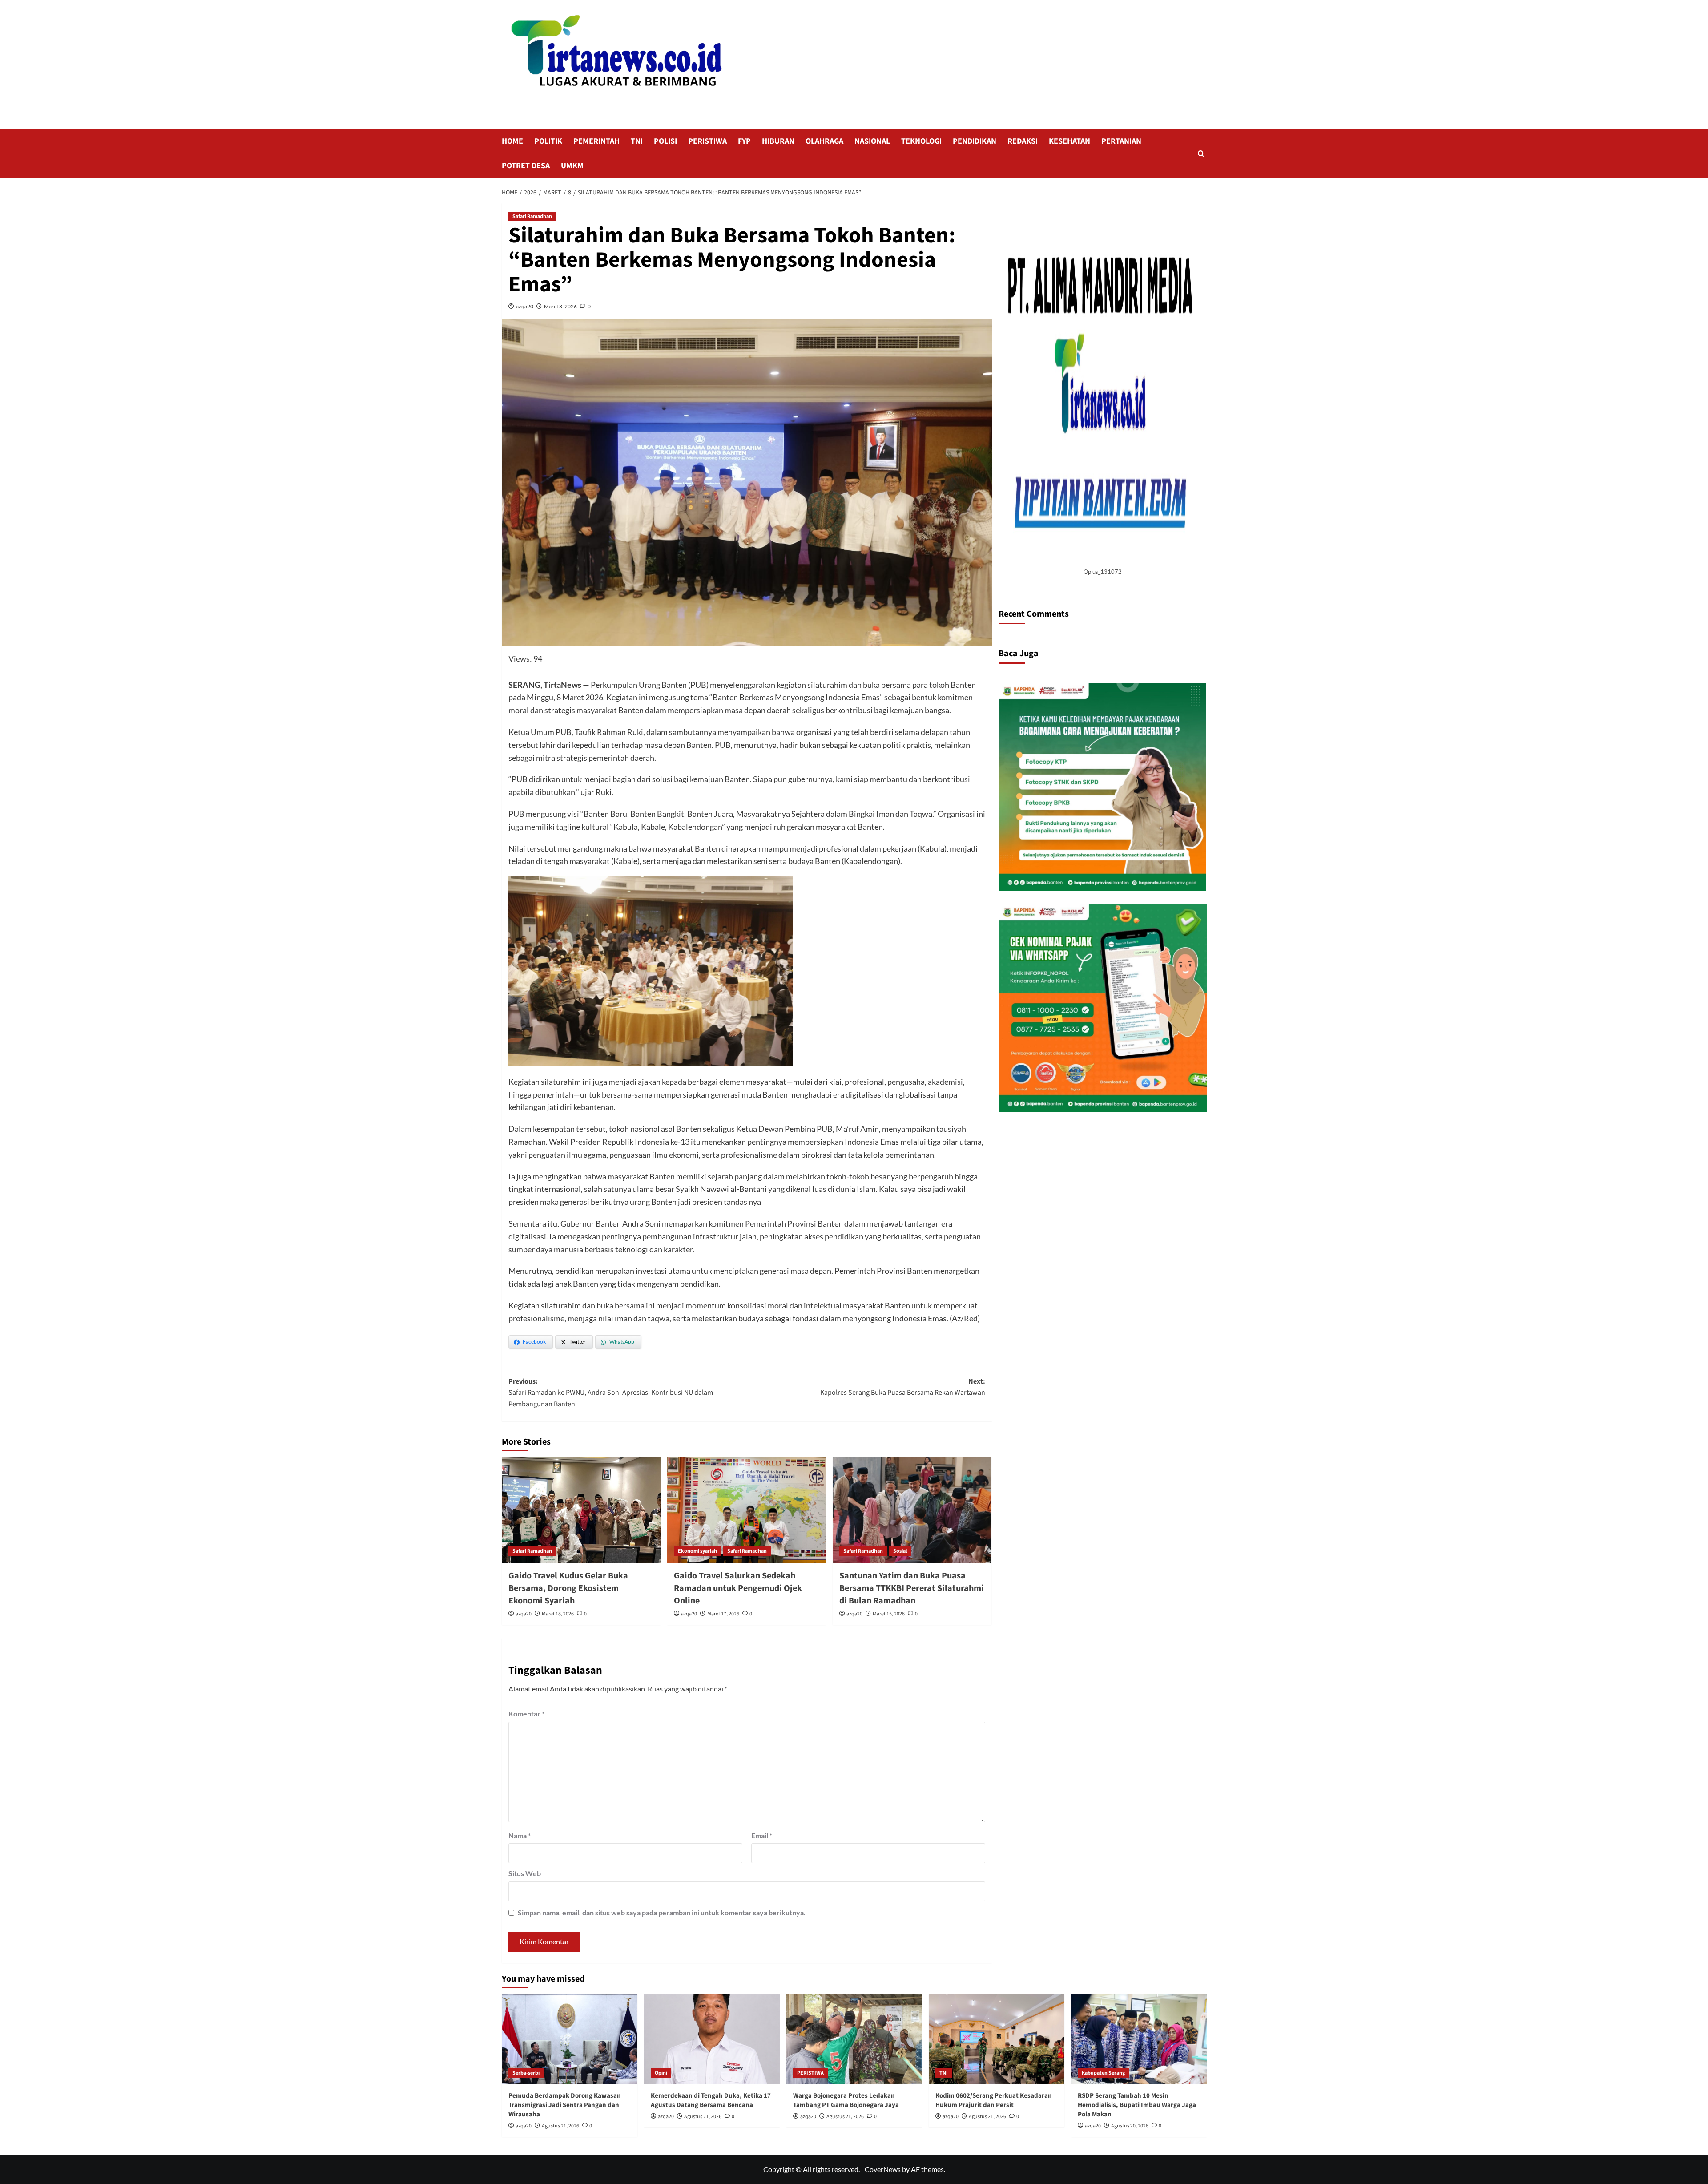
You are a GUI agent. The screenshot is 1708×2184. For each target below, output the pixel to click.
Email (762, 1835)
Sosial (900, 1551)
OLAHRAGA (824, 141)
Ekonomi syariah (697, 1551)
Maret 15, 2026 (889, 1614)
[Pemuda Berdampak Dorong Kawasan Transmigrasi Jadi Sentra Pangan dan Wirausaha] (570, 2039)
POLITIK (548, 141)
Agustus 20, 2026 (1130, 2126)
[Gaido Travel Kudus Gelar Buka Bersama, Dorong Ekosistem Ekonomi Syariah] (581, 1510)
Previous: (611, 1393)
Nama (520, 1835)
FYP (744, 141)
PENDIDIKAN (975, 141)
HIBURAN (778, 141)
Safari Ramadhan (532, 216)
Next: (903, 1387)
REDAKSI (1023, 141)
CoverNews (883, 2169)
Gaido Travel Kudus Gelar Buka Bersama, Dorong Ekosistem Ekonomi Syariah (568, 1588)
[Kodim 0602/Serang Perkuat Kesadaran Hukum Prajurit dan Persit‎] (997, 2039)
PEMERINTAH (596, 141)
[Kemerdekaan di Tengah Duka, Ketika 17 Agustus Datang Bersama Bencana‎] (712, 2039)
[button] (1201, 154)
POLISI (665, 141)
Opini (661, 2073)
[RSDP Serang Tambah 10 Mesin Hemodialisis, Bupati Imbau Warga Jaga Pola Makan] (1139, 2039)
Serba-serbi (526, 2073)
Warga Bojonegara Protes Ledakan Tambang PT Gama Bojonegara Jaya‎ (846, 2100)
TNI (637, 141)
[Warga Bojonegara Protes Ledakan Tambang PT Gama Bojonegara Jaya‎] (854, 2039)
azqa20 (525, 306)
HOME (512, 141)
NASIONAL (872, 141)
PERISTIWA (707, 141)
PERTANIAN (1121, 141)
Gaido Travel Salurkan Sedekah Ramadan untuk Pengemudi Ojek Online (738, 1588)
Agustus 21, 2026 (560, 2126)
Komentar (526, 1714)
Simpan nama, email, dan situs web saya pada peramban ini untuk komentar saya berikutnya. (662, 1912)
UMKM (572, 166)
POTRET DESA (526, 166)
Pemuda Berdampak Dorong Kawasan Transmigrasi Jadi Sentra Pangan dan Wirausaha (565, 2105)
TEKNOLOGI (921, 141)
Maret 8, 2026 (560, 306)
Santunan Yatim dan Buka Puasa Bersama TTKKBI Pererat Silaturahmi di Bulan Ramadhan (912, 1588)
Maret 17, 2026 (723, 1614)
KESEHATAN (1070, 141)
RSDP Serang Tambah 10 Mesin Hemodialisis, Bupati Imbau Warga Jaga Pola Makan (1137, 2105)
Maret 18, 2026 (558, 1614)
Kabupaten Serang (1103, 2073)
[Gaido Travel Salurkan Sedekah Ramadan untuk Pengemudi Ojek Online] (747, 1510)
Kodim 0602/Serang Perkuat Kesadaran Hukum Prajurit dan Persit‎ (994, 2100)
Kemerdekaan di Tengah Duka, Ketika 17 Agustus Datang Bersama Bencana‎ (711, 2100)
